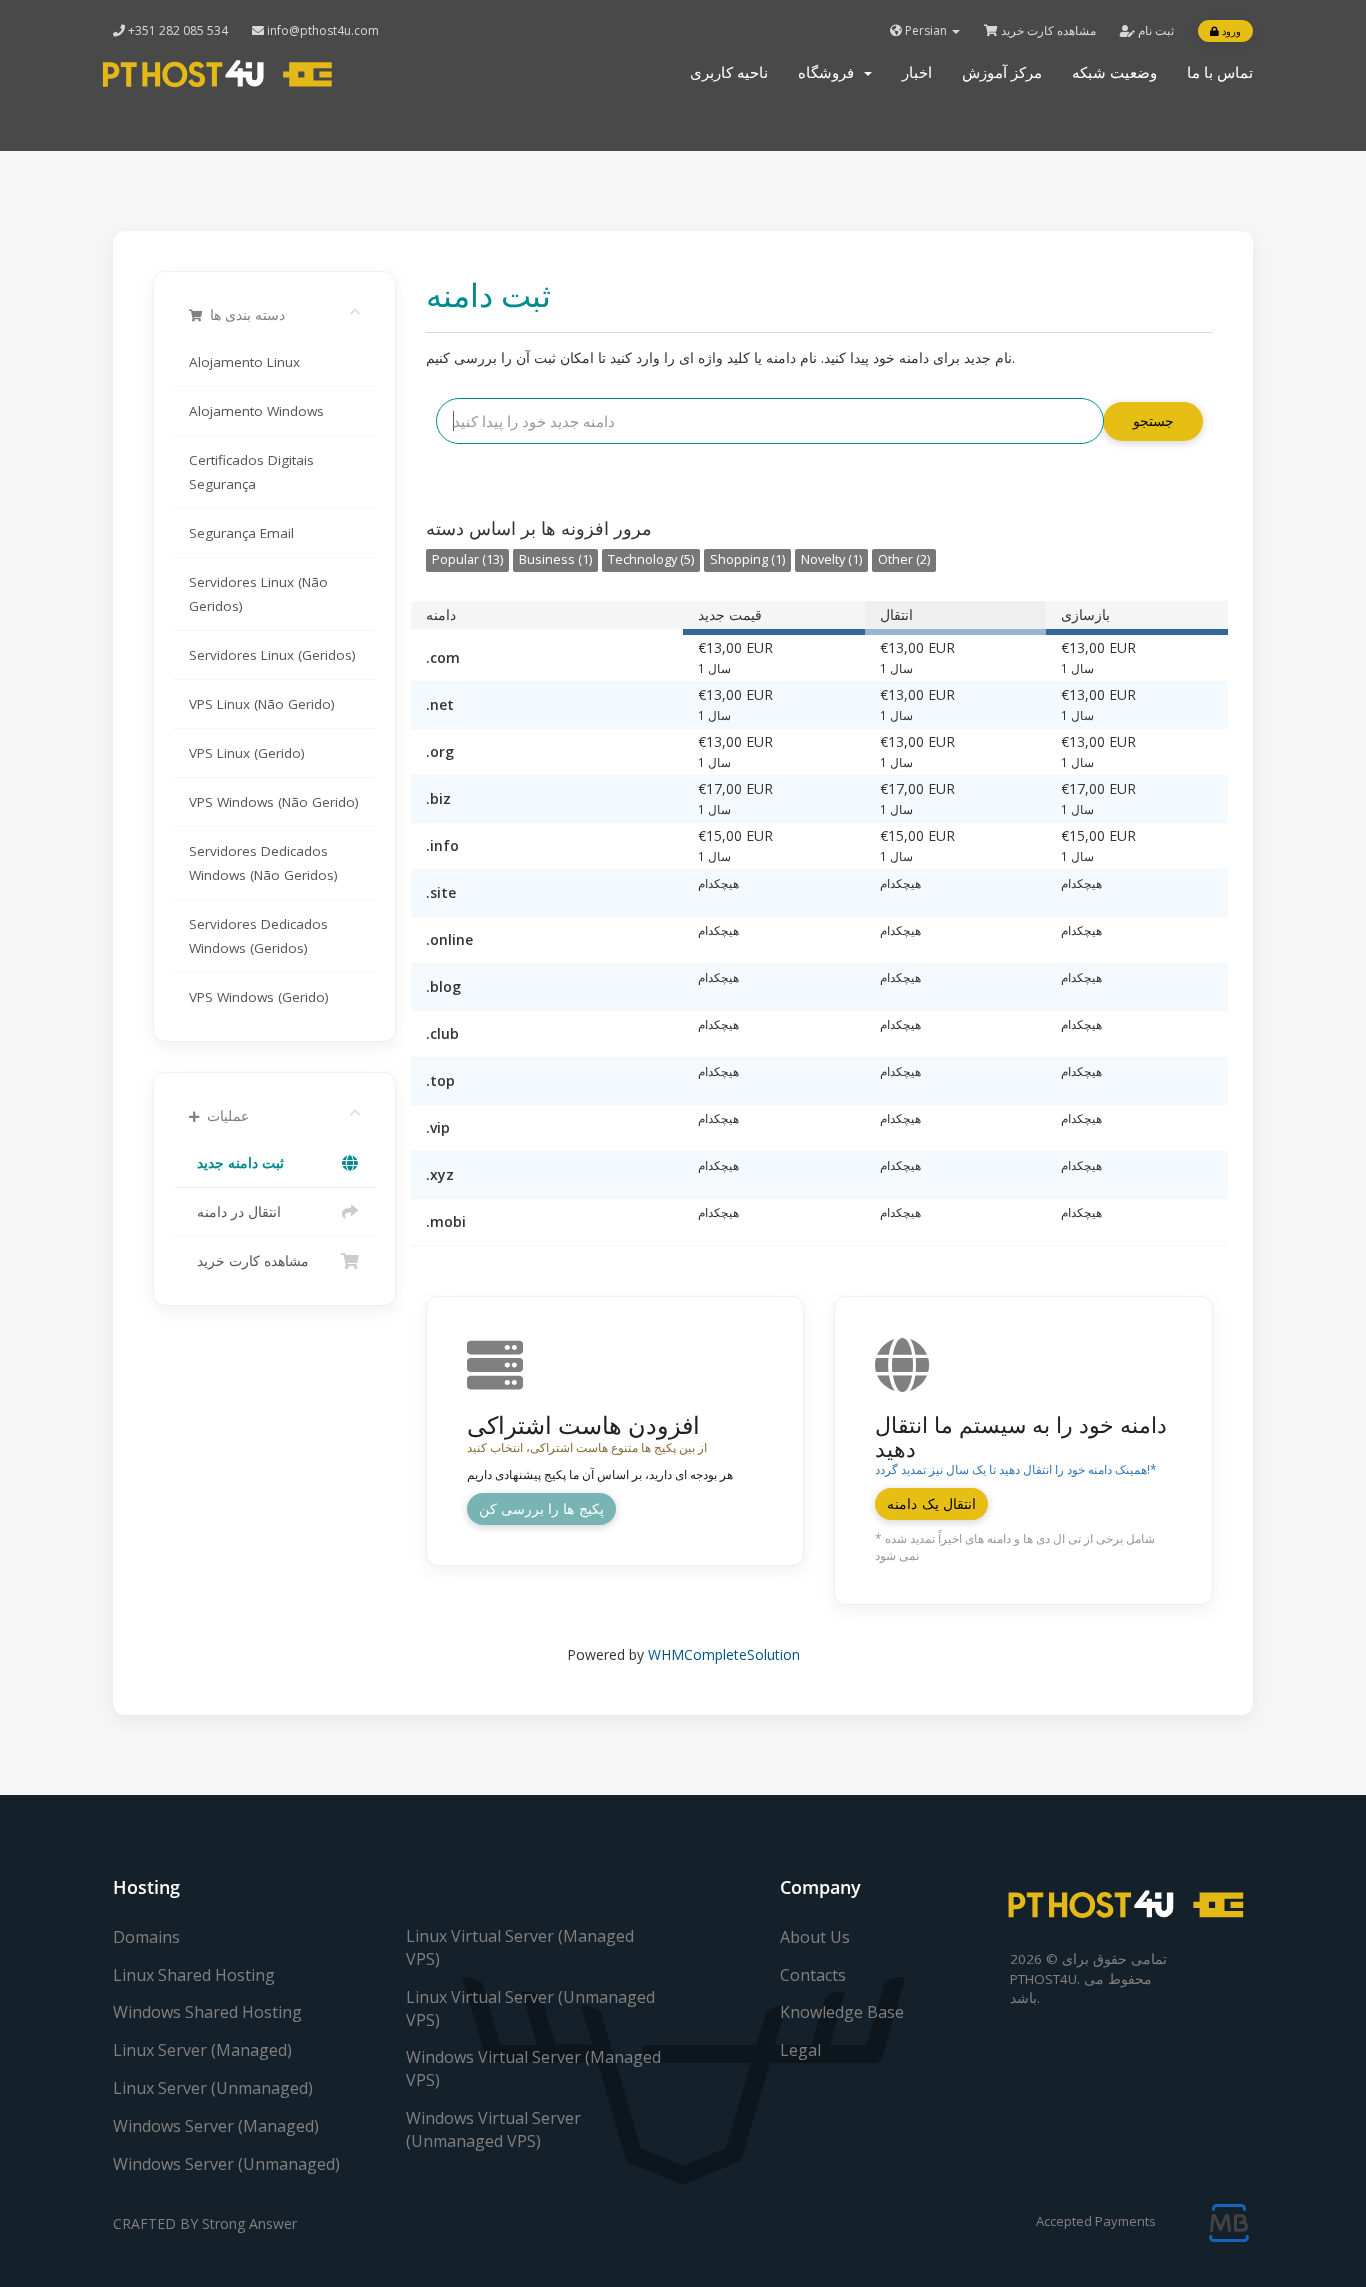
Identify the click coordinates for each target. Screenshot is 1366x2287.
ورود (1230, 31)
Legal (800, 2050)
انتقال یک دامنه (931, 1503)
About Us (815, 1937)
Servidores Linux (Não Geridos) (258, 594)
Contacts (813, 1975)
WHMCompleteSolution (724, 1654)
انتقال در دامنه (235, 1212)
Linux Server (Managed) (202, 2050)
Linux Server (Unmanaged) (213, 2088)
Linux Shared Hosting (194, 1975)
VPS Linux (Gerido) (247, 753)
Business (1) (555, 559)
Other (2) (904, 559)
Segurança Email (241, 533)
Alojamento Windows (256, 411)
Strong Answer (249, 2223)
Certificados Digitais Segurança (251, 472)
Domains (146, 1937)
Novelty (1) (831, 559)
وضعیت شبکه (1114, 72)
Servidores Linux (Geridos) (272, 655)
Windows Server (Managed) (216, 2126)
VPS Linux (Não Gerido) (262, 704)
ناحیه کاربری (729, 72)
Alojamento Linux (244, 362)
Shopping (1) (747, 559)
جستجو (1153, 420)
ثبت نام (1154, 30)
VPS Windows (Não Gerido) (274, 802)
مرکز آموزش (1002, 72)
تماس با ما (1220, 72)
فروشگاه (830, 72)
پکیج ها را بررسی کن (541, 1508)
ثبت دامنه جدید (236, 1163)
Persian (926, 30)
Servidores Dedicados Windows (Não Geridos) (263, 863)
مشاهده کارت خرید (1047, 30)
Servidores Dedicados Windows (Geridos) (258, 936)
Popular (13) (467, 559)
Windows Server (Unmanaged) (226, 2164)
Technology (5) (651, 559)
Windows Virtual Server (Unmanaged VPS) (493, 2129)
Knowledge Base (842, 2012)
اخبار (917, 72)
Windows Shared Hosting (207, 2012)
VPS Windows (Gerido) (259, 997)
